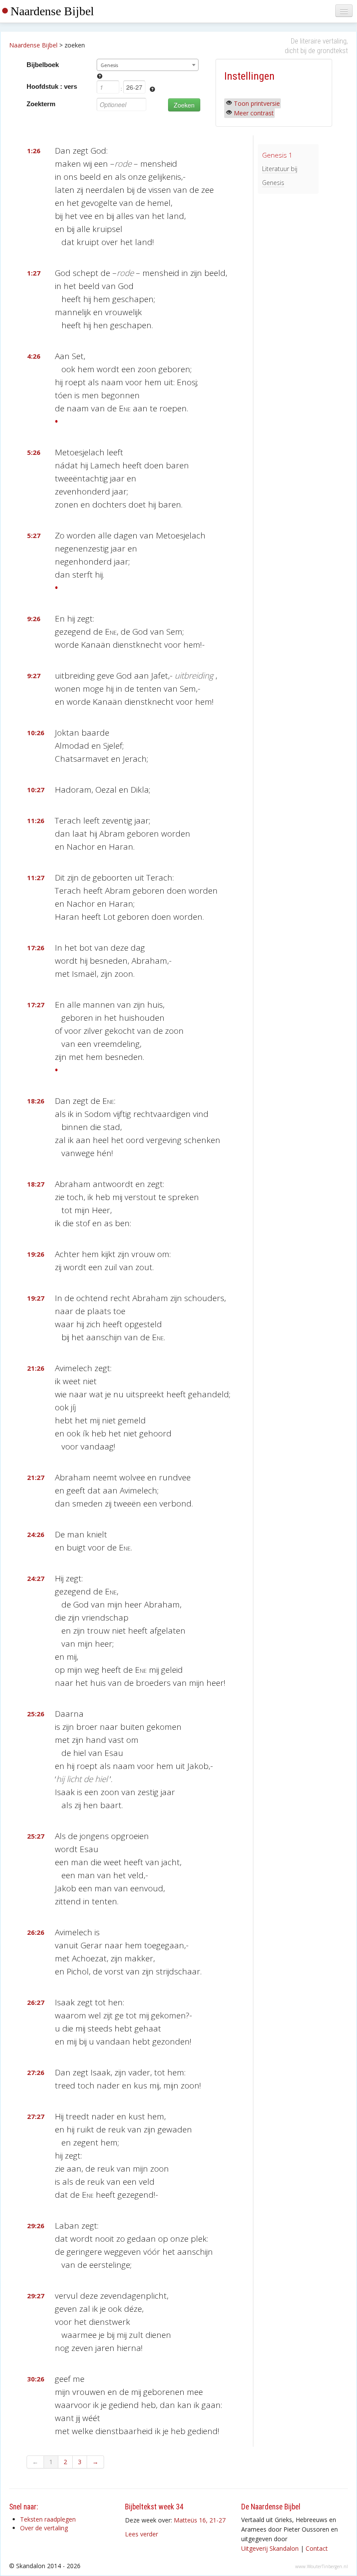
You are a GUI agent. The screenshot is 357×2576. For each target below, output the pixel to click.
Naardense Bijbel (52, 11)
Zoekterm (41, 104)
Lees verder (141, 2534)
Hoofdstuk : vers (52, 86)
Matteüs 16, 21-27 (200, 2520)
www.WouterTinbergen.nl (322, 2566)
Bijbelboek (43, 65)
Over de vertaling (44, 2528)
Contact (317, 2548)
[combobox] (147, 65)
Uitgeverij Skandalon (270, 2548)
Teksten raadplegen (48, 2519)
